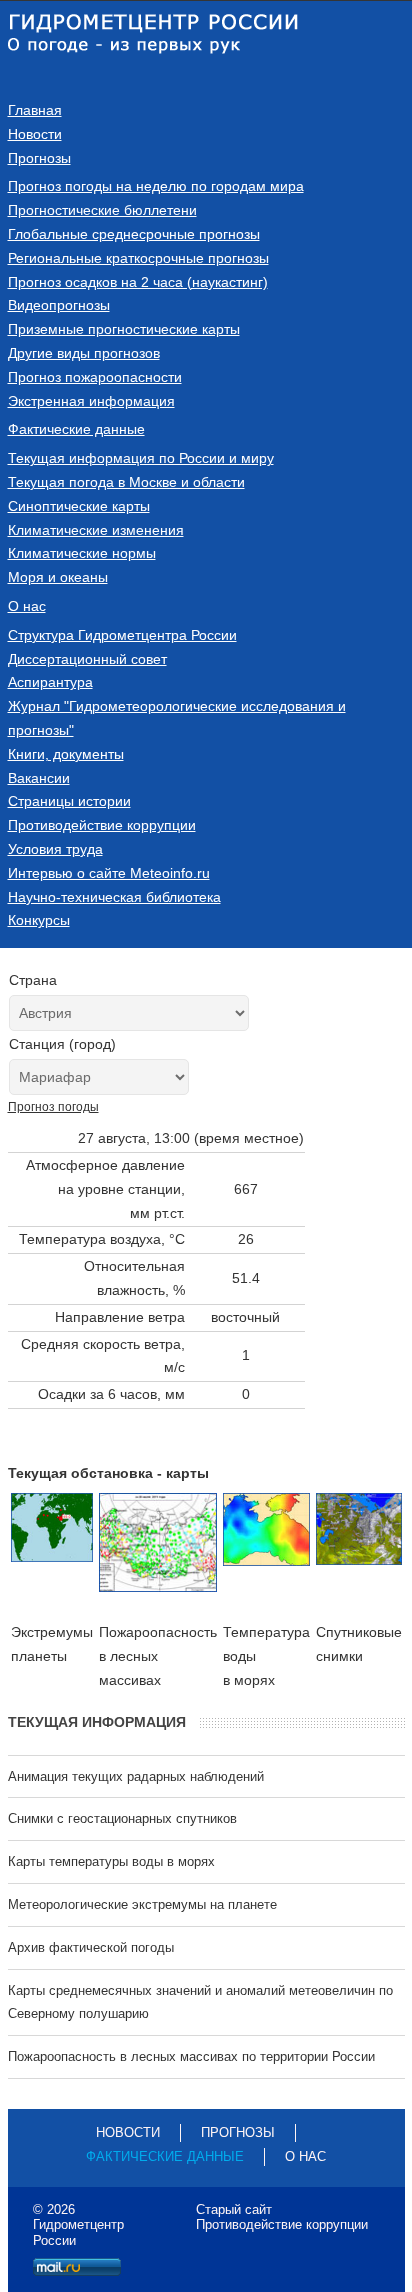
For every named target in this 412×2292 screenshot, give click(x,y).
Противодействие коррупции (102, 825)
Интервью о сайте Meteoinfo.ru (109, 873)
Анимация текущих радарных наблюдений (136, 1776)
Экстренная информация (91, 401)
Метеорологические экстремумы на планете (142, 1904)
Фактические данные (76, 429)
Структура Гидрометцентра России (122, 635)
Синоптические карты (79, 506)
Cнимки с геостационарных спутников (122, 1818)
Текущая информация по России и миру (141, 458)
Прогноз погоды (53, 1107)
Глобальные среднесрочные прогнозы (134, 234)
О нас (27, 606)
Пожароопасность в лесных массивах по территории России (191, 2056)
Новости (35, 134)
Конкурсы (39, 920)
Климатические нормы (82, 553)
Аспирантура (50, 682)
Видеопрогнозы (59, 305)
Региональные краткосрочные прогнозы (138, 258)
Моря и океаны (58, 577)
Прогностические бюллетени (102, 210)
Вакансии (39, 778)
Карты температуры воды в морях (111, 1861)
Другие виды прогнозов (84, 353)
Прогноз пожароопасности (95, 377)
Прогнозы (39, 158)
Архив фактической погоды (91, 1947)
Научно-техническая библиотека (114, 897)
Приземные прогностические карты (124, 329)
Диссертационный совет (87, 659)
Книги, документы (66, 754)
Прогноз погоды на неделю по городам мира (156, 186)
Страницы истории (69, 801)
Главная (35, 110)
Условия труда (55, 849)
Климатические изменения (96, 530)
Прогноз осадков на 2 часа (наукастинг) (138, 282)
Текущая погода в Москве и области (126, 482)
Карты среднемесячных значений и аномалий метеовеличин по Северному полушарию (200, 2002)
